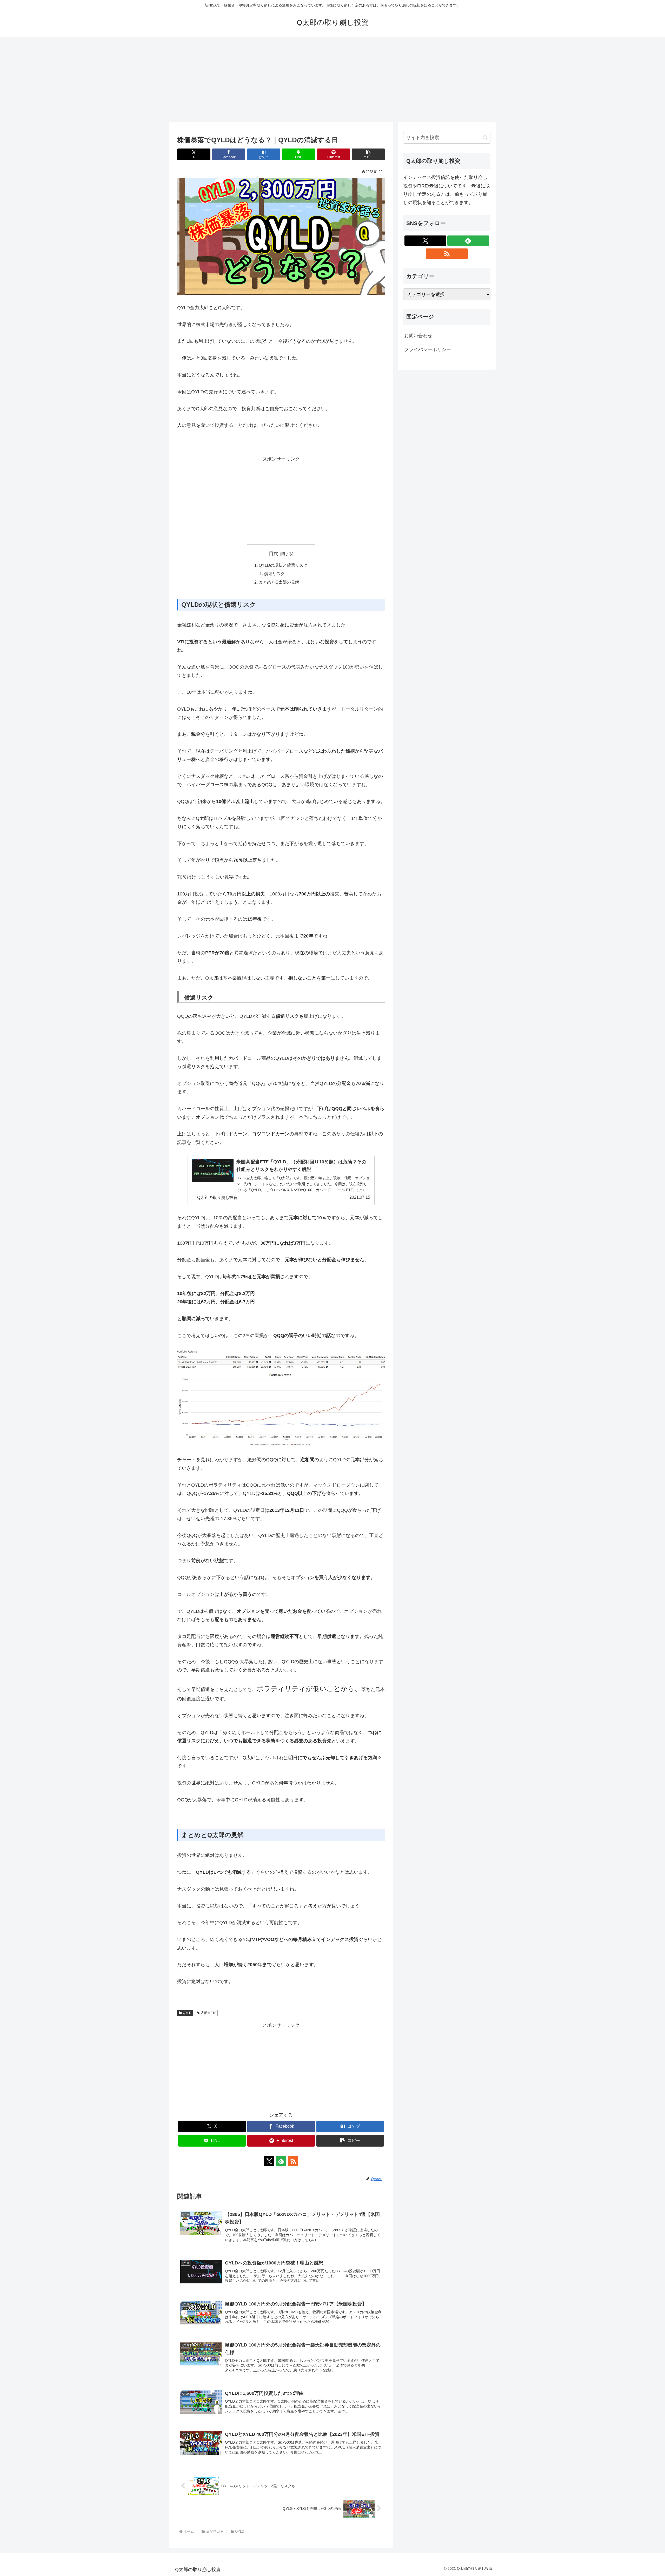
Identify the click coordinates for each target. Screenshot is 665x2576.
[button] (368, 154)
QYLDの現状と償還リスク (283, 565)
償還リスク (274, 574)
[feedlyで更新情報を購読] (281, 2161)
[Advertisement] (332, 79)
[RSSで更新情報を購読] (293, 2161)
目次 (274, 554)
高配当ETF (209, 2013)
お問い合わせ (418, 336)
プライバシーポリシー (428, 349)
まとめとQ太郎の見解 (279, 582)
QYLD (187, 2013)
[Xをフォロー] (269, 2161)
